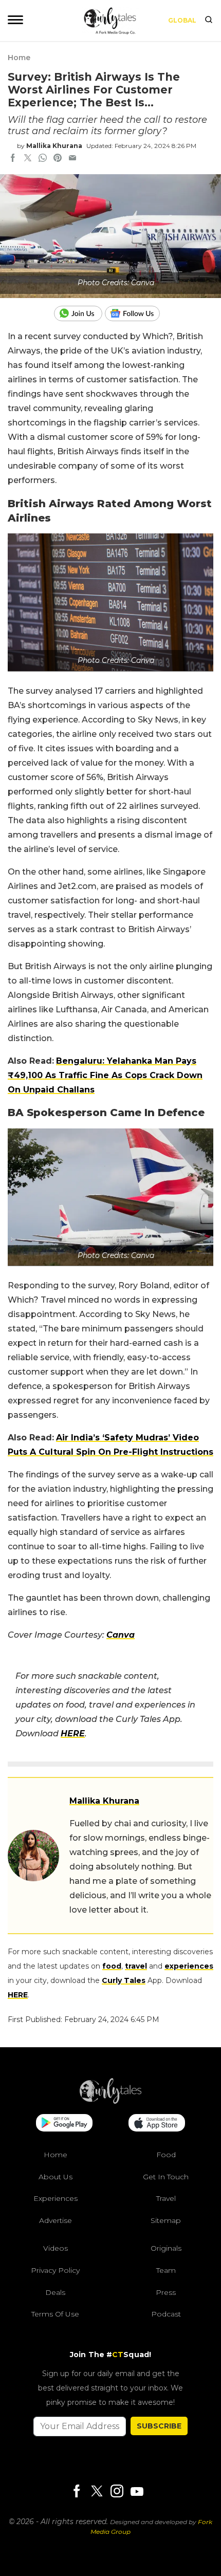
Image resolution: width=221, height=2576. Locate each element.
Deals (55, 2292)
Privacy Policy (55, 2270)
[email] (72, 159)
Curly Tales (124, 1980)
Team (166, 2270)
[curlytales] (110, 2101)
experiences (189, 1966)
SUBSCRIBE (159, 2426)
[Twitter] (97, 2492)
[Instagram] (117, 2492)
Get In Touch (166, 2177)
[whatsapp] (43, 159)
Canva (121, 1635)
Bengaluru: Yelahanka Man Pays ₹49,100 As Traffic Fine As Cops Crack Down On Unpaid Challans (105, 1075)
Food (166, 2155)
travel (136, 1966)
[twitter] (28, 159)
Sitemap (166, 2220)
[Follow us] (136, 313)
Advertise (56, 2220)
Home (19, 58)
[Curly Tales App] (64, 2124)
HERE (18, 1995)
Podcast (166, 2314)
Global (182, 20)
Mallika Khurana (54, 146)
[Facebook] (77, 2492)
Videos (56, 2249)
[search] (209, 21)
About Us (56, 2177)
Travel (166, 2199)
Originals (166, 2249)
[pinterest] (58, 159)
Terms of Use (55, 2314)
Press (166, 2292)
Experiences (56, 2199)
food (112, 1966)
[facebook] (13, 159)
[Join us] (79, 313)
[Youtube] (137, 2491)
